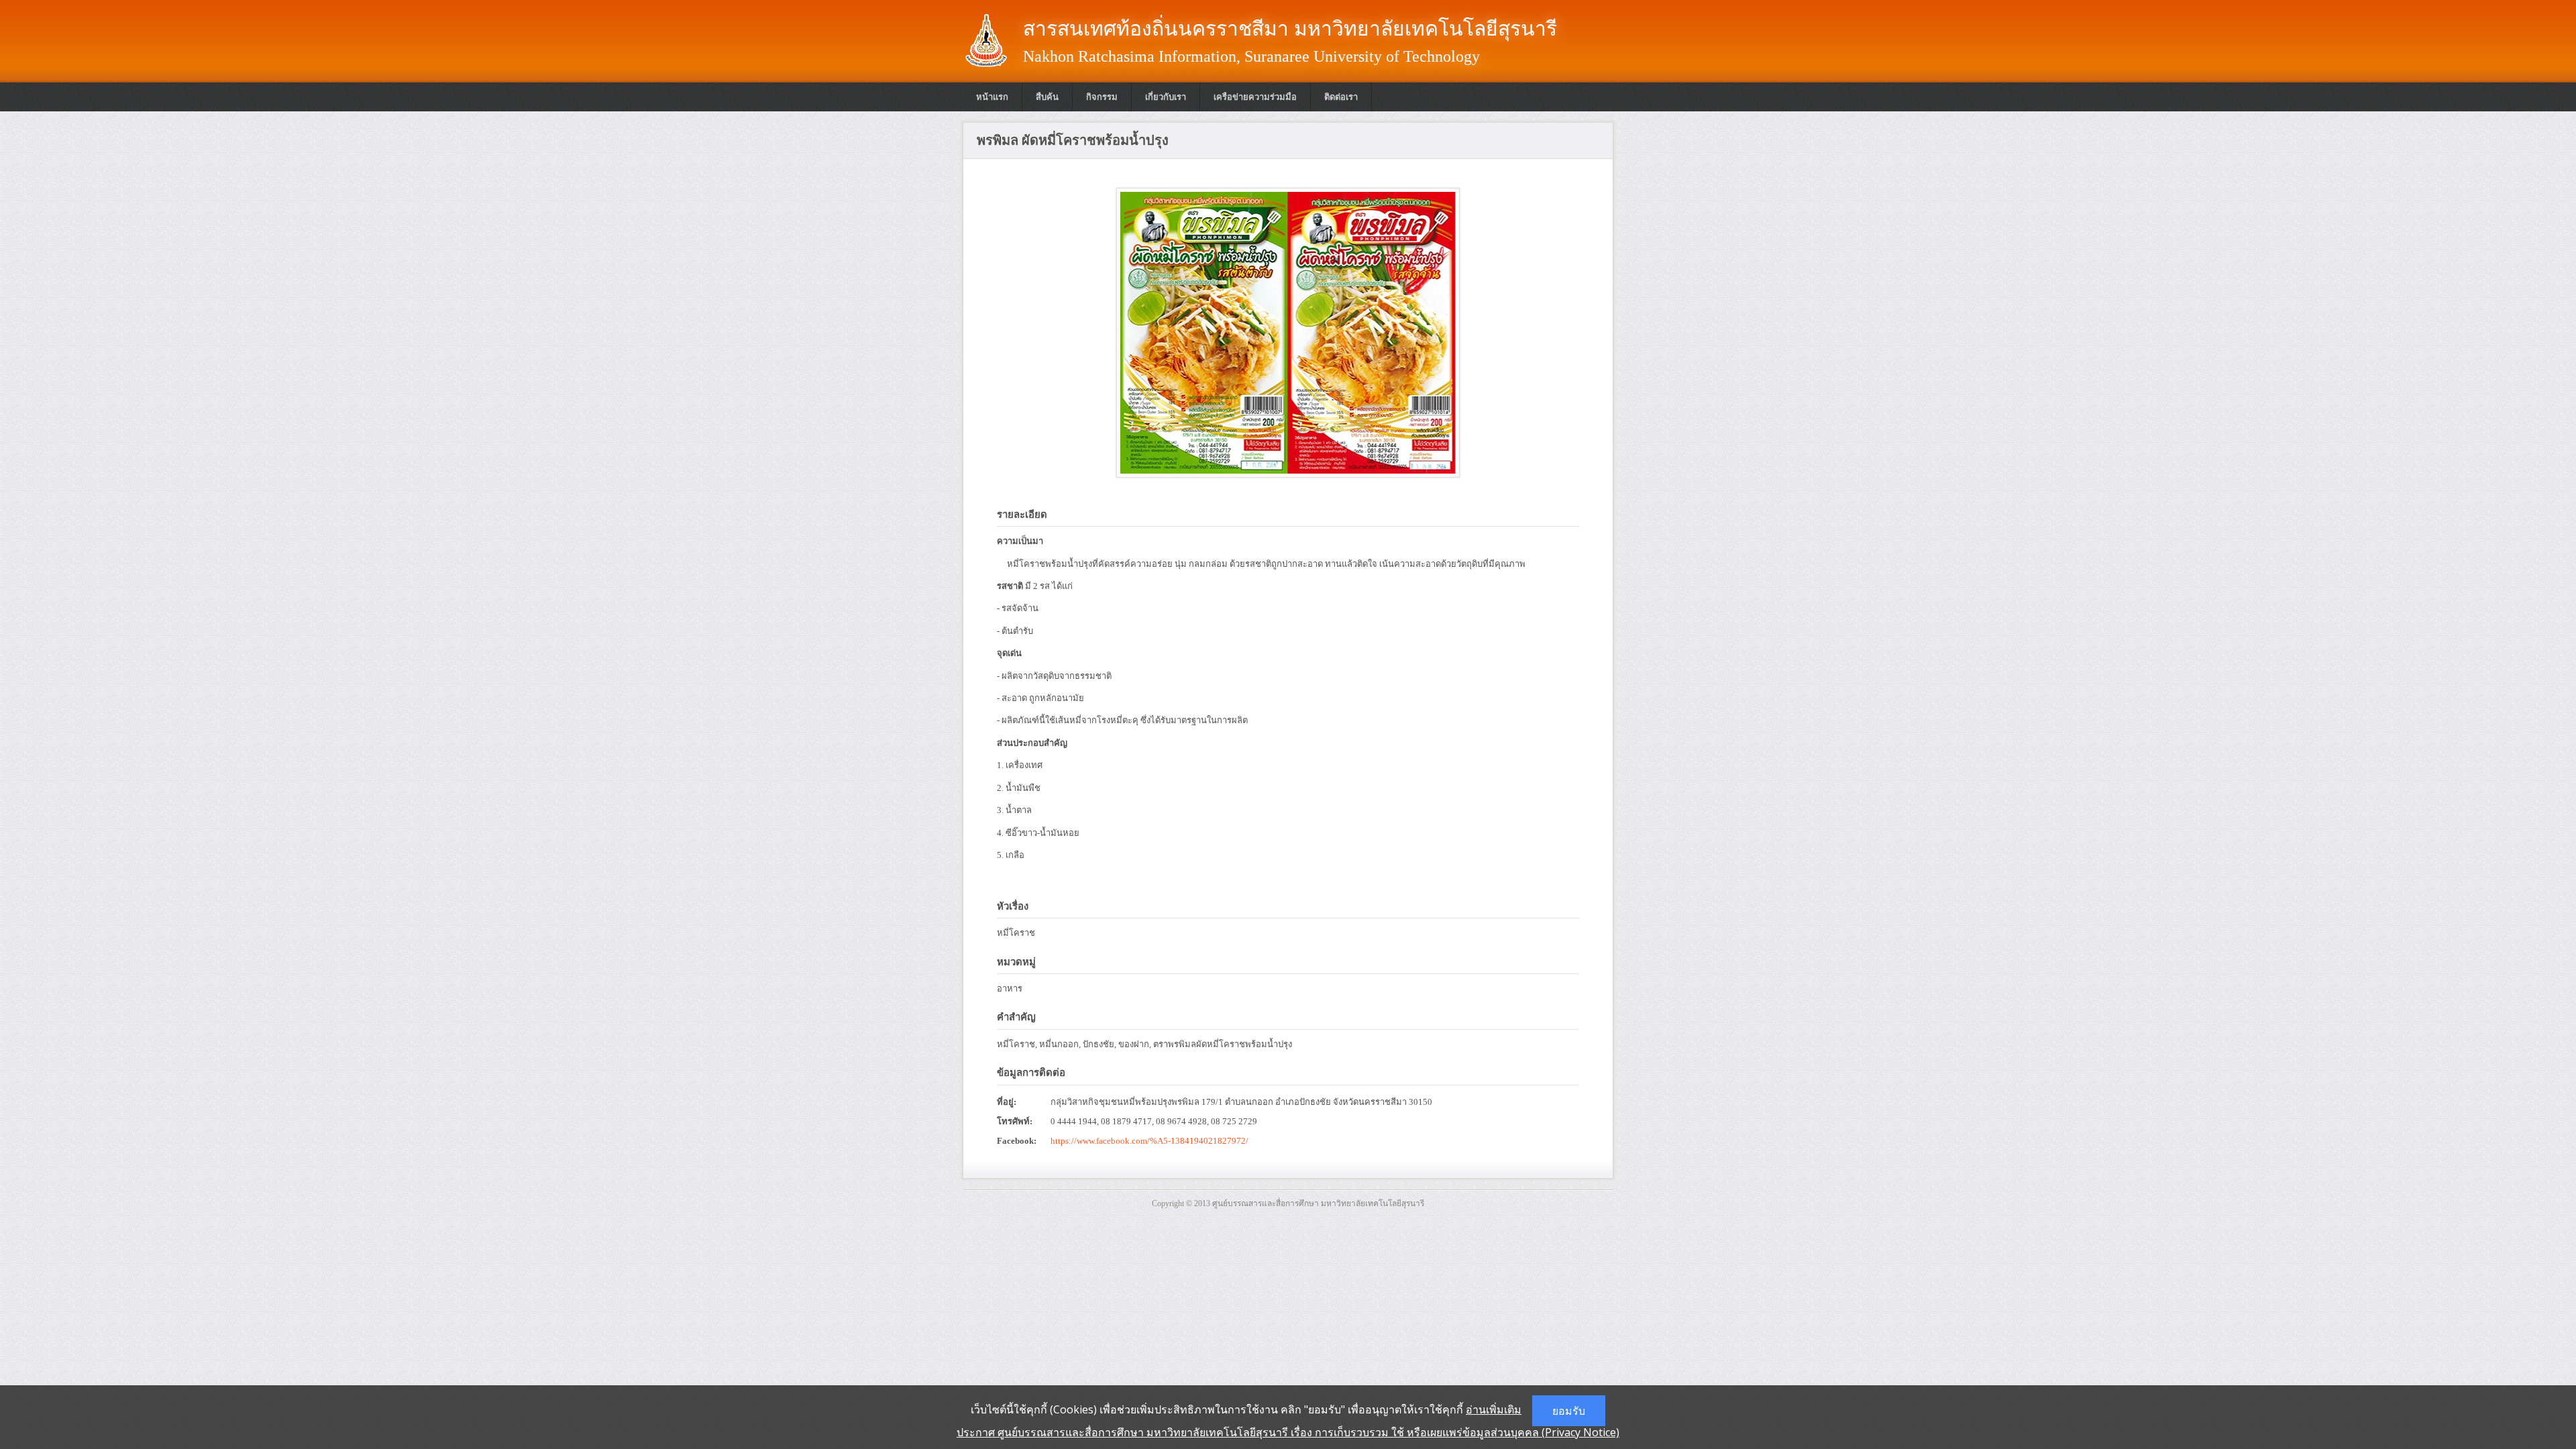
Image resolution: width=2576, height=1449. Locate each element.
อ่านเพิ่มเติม (1494, 1409)
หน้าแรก (992, 97)
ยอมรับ (1569, 1411)
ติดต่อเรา (1341, 97)
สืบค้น (1047, 97)
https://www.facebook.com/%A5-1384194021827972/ (1149, 1141)
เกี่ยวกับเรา (1166, 97)
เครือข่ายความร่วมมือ (1255, 97)
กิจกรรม (1102, 97)
